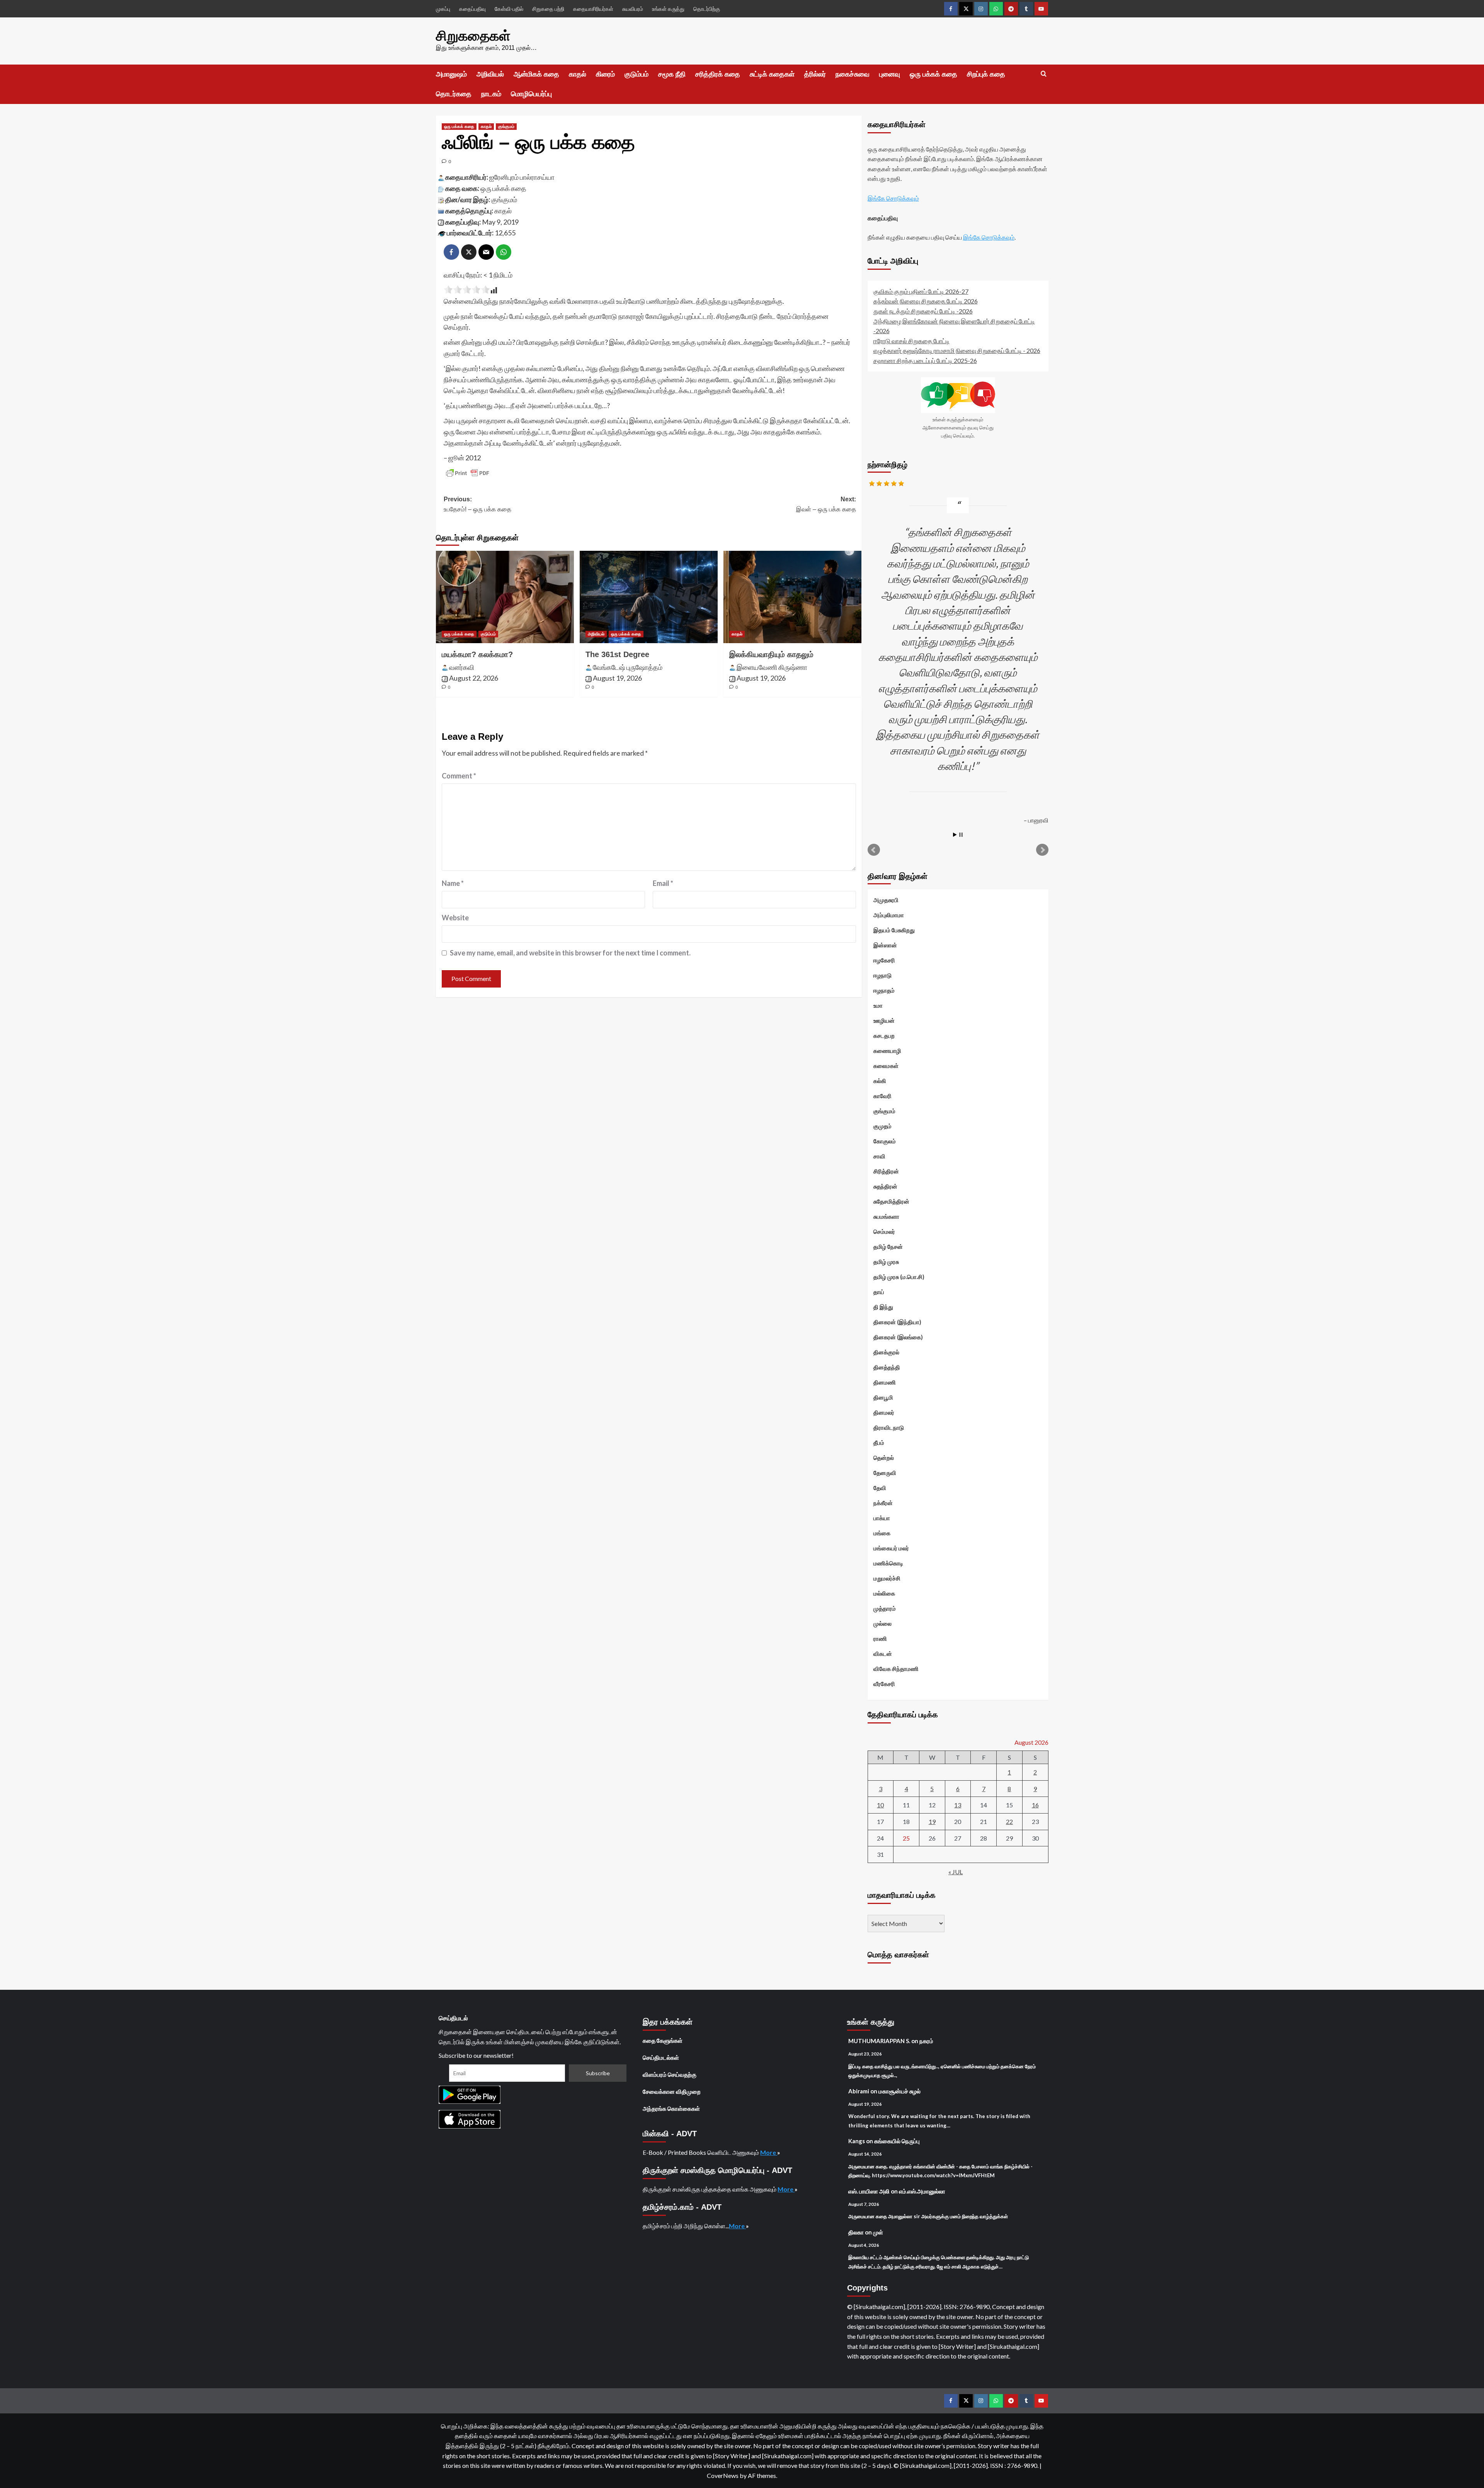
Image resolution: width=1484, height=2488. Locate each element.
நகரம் (926, 2041)
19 (932, 1821)
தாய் (879, 1292)
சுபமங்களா (886, 1216)
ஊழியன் (884, 1020)
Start (955, 835)
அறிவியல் (490, 74)
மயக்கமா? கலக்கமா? (477, 654)
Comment (459, 776)
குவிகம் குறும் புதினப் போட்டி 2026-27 (921, 291)
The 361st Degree (617, 654)
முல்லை (882, 1623)
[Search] (1044, 74)
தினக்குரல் (886, 1352)
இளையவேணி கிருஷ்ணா (772, 667)
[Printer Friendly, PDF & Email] (468, 473)
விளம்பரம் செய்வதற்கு (670, 2074)
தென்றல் (884, 1458)
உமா (878, 1005)
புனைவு (890, 74)
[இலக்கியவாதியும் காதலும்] (792, 597)
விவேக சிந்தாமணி (896, 1669)
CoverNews (723, 2475)
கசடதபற (884, 1035)
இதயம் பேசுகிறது (894, 930)
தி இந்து (883, 1307)
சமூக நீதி (672, 74)
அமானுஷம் (451, 74)
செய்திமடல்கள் (661, 2057)
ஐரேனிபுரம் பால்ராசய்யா (522, 177)
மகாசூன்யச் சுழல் (899, 2091)
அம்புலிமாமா (889, 915)
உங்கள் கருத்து (668, 9)
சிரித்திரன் (886, 1171)
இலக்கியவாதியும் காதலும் (771, 654)
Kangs (857, 2141)
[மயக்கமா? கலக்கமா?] (505, 597)
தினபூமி (883, 1397)
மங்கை (882, 1533)
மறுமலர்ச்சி (887, 1578)
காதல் (578, 74)
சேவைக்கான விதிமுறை (672, 2091)
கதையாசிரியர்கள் (593, 9)
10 (880, 1805)
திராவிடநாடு (889, 1427)
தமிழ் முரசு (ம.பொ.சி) (899, 1277)
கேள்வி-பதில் (509, 9)
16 (1035, 1805)
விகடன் (883, 1654)
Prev (874, 850)
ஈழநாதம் (884, 990)
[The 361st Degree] (649, 597)
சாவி (879, 1156)
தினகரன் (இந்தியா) (897, 1322)
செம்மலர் (884, 1231)
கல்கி (880, 1081)
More (769, 2152)
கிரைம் (605, 74)
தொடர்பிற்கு (707, 9)
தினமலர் (884, 1412)
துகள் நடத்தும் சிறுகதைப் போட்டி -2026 (923, 311)
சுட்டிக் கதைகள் (772, 74)
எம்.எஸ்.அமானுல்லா (922, 2191)
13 (958, 1805)
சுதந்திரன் (885, 1186)
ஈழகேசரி (884, 960)
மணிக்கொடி (888, 1563)
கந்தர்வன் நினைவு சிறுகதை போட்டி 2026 (926, 301)
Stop (961, 835)
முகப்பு (443, 9)
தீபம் (879, 1442)
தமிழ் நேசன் (888, 1247)
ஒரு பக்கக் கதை (933, 74)
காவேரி (882, 1096)
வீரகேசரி (884, 1684)
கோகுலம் (885, 1141)
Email (663, 883)
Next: (826, 504)
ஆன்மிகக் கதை (536, 74)
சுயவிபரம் (633, 9)
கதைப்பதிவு (472, 9)
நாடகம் (491, 94)
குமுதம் (882, 1126)
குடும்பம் (636, 74)
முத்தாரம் (885, 1608)
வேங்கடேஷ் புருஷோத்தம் (628, 667)
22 (1009, 1821)
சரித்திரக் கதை (718, 74)
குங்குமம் (506, 126)
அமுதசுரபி (886, 900)
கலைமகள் (886, 1066)
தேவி (880, 1488)
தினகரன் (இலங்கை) (898, 1337)
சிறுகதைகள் (473, 36)
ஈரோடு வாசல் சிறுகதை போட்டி (911, 341)
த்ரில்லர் (815, 74)
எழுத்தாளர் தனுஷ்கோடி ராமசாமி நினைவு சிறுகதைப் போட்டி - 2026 (957, 350)
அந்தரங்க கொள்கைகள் (671, 2108)
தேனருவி (885, 1473)
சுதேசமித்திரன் (891, 1201)
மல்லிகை (884, 1593)
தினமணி (885, 1382)
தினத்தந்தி (887, 1367)
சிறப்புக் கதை (986, 74)
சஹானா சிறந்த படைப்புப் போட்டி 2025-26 (925, 360)
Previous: (477, 504)
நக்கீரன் (883, 1503)
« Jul (956, 1872)
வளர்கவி (462, 667)
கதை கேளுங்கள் (663, 2040)
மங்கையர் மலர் (891, 1548)
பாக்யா (882, 1518)
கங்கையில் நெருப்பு (897, 2141)
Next (1042, 850)
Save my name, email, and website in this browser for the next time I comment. (570, 953)
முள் (878, 2232)
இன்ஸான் (885, 945)
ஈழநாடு (882, 975)
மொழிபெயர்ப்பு (531, 94)
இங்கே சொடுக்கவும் (893, 198)
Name (453, 883)
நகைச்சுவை (853, 74)
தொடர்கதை (454, 94)
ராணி (880, 1638)
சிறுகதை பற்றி (548, 9)
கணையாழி (887, 1051)
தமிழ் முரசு (886, 1262)
